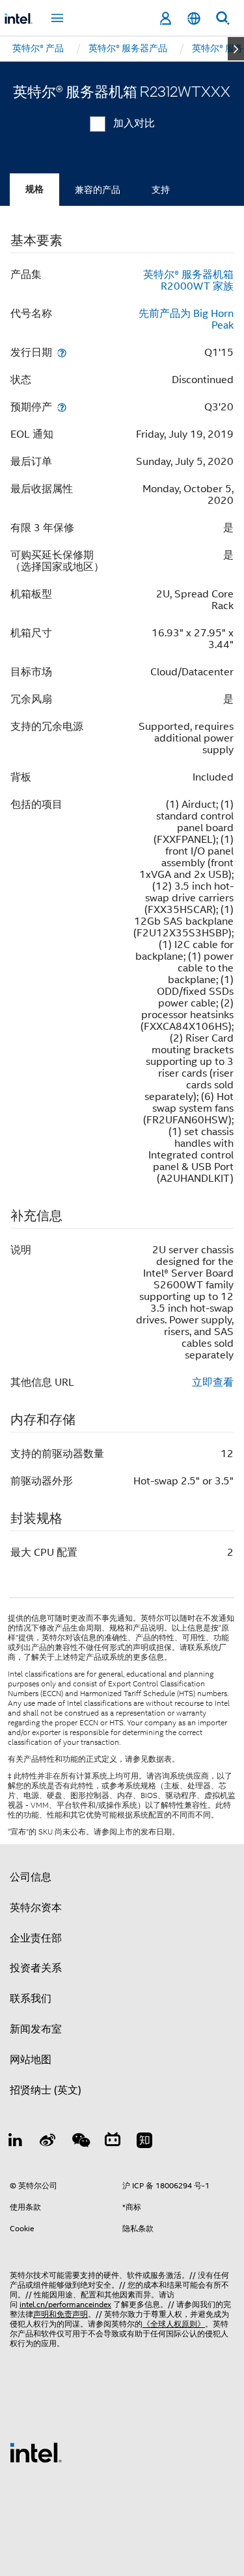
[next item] (236, 49)
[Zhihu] (144, 2142)
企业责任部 (36, 1938)
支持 (161, 190)
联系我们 (31, 1999)
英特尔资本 (36, 1908)
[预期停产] (62, 407)
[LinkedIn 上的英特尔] (16, 2142)
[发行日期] (62, 352)
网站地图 (31, 2060)
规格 (34, 189)
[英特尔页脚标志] (36, 2452)
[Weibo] (48, 2142)
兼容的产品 (98, 190)
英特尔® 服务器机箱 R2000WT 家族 (188, 281)
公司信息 (31, 1877)
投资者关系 (36, 1968)
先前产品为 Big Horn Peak (186, 319)
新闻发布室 (36, 2029)
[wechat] (80, 2142)
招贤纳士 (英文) (46, 2090)
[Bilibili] (113, 2142)
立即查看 (213, 1382)
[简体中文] (194, 19)
